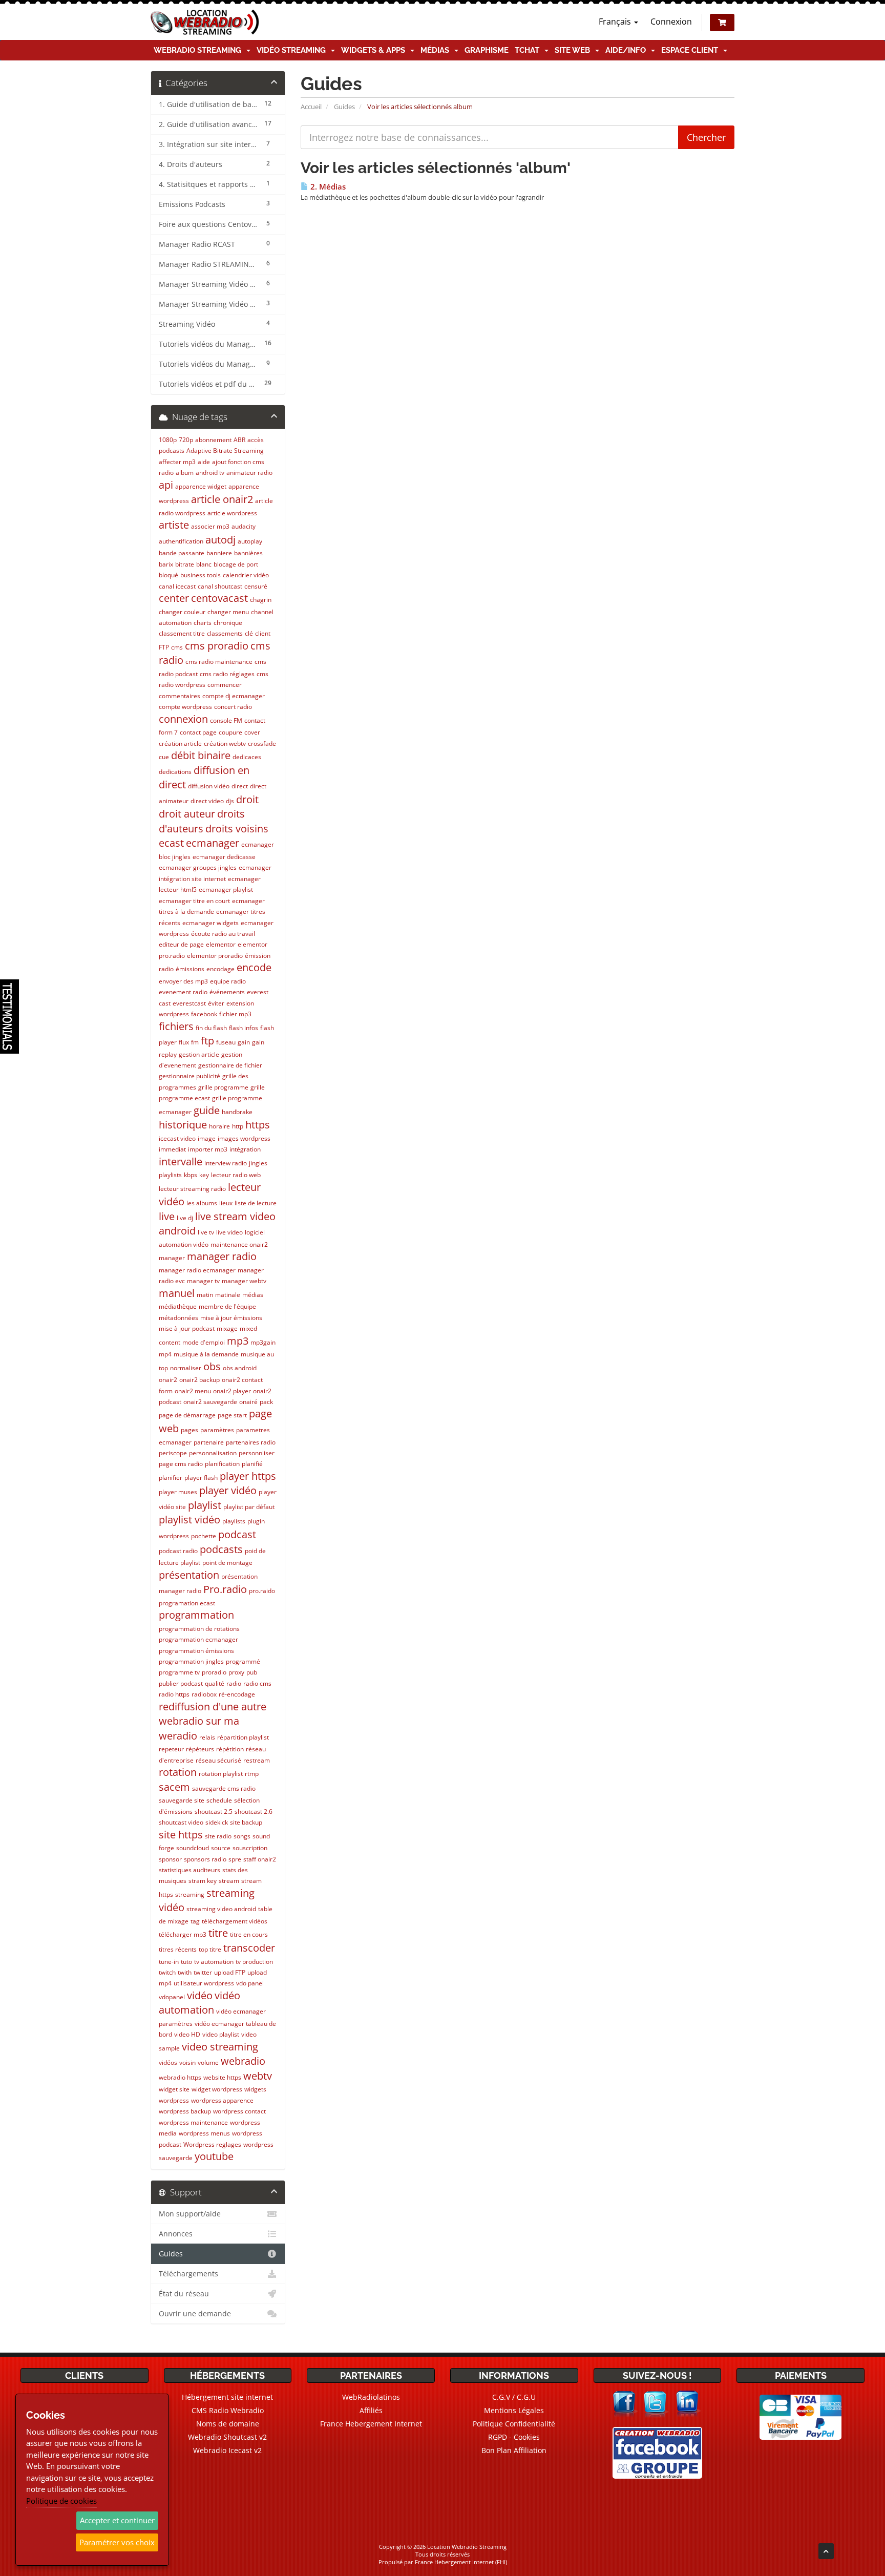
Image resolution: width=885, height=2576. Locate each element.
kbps (191, 1175)
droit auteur (187, 814)
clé (249, 633)
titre (218, 1933)
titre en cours (249, 1934)
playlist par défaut (249, 1507)
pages (189, 1430)
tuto (186, 1962)
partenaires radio (251, 1442)
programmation (196, 1615)
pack (266, 1402)
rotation (178, 1772)
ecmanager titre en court (194, 901)
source (221, 1848)
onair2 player (232, 1391)
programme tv (179, 1672)
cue (164, 757)
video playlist (221, 2034)
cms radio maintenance (219, 662)
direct (240, 786)
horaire (219, 1126)
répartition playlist (243, 1737)
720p (186, 440)
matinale (228, 1295)
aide (204, 462)
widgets (255, 2089)
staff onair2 (260, 1859)
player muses (178, 1492)
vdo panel (250, 1983)
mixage (227, 1328)
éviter (216, 1003)
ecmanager (213, 843)
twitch (167, 1972)
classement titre (182, 633)
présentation (189, 1575)
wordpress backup (185, 2111)
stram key (203, 1881)
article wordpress (232, 513)
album (185, 473)
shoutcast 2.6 (254, 1811)
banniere (219, 553)
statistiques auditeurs (189, 1870)
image (207, 1138)
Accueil (311, 107)
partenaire (209, 1442)
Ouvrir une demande (195, 2314)
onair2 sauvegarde (210, 1402)
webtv (258, 2076)
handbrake (237, 1112)
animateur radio (249, 473)
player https (248, 1476)
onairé (248, 1402)
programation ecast (187, 1603)
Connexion (671, 22)
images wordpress (244, 1138)
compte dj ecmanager (234, 696)
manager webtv (244, 1281)
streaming (190, 1894)
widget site (174, 2089)
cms (177, 647)
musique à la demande (206, 1354)
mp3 (238, 1341)
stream (229, 1881)
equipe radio (228, 981)
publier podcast (181, 1683)
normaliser (186, 1368)
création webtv (225, 744)
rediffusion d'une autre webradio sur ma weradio (213, 1721)
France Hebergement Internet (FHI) (461, 2562)
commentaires (180, 696)
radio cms (257, 1683)
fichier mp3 (235, 1014)
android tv (210, 473)
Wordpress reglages (212, 2144)
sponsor (170, 1859)
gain (244, 1042)
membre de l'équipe (227, 1306)
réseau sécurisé (218, 1760)
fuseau (226, 1042)
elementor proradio (215, 956)
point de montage (227, 1563)
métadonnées (178, 1318)
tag (195, 1921)
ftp (207, 1041)
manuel (177, 1293)
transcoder (249, 1948)
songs (242, 1836)
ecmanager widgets (210, 923)
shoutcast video (181, 1822)
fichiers (176, 1026)
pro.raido (262, 1591)
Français (616, 22)
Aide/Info (628, 50)
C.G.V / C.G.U (514, 2397)
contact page (198, 732)
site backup (246, 1822)
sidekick (217, 1822)
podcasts (221, 1549)
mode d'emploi (204, 1342)
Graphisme (487, 50)
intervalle (181, 1161)
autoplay (250, 541)
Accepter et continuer (117, 2520)
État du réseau (184, 2294)
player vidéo (228, 1490)
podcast (237, 1534)
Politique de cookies (61, 2501)
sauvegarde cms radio (224, 1788)
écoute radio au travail (223, 934)
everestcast (189, 1003)
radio (234, 1683)
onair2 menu (193, 1391)
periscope (173, 1453)
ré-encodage (237, 1694)
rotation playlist (221, 1774)
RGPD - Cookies (514, 2437)
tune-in (169, 1962)
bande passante (182, 553)
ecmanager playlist (226, 889)
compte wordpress (185, 707)
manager (172, 1258)
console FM (226, 720)
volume (208, 2062)
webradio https (180, 2077)
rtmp (252, 1774)
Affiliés (371, 2410)
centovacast (219, 598)
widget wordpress (217, 2089)
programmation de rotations (199, 1629)
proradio (214, 1672)
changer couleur (182, 612)
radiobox (204, 1694)
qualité (215, 1683)
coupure (230, 732)
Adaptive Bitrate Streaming (225, 451)
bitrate (185, 564)
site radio (218, 1836)
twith (185, 1972)
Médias (437, 50)
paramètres (217, 1430)
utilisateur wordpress (204, 1983)
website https (222, 2077)
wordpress (174, 2100)
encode (254, 967)
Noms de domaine (228, 2424)
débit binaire (201, 755)
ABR (239, 440)
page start (232, 1415)
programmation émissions (196, 1651)
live (167, 1216)
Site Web (574, 50)
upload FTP (230, 1972)
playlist (205, 1505)
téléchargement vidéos (235, 1921)
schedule (219, 1800)
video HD (187, 2034)
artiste (174, 525)
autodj (220, 540)
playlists (234, 1521)
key (204, 1175)
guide (207, 1110)
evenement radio (183, 992)
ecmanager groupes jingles (198, 867)
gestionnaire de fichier (230, 1065)
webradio (243, 2061)
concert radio (233, 707)
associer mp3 (210, 526)
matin (205, 1295)
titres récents (178, 1949)
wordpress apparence (222, 2100)
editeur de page (181, 944)
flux (184, 1042)
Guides (344, 107)
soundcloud (193, 1848)
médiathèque (178, 1306)
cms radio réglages (227, 674)
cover (252, 732)
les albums (202, 1203)
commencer (225, 685)
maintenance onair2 (239, 1244)
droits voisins (237, 829)
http (238, 1126)
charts (203, 623)
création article (180, 744)
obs (212, 1366)
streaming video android (221, 1909)
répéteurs (200, 1749)
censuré (256, 586)
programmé (243, 1661)
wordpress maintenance (193, 2122)
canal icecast (177, 586)
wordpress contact (239, 2111)
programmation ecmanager (198, 1639)
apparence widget (201, 486)
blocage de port (236, 564)
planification (222, 1464)
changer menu (228, 612)
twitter (203, 1972)
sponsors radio (205, 1859)
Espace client (692, 50)
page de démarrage (187, 1415)
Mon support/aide (190, 2214)
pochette (204, 1536)
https (258, 1125)
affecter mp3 (177, 462)
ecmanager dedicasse (224, 857)
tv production (254, 1962)
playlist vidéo (189, 1520)
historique (183, 1125)
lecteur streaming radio (192, 1189)
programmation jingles (191, 1661)
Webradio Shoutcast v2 (227, 2437)
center (174, 598)
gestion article (199, 1054)
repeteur (171, 1749)
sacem (174, 1787)
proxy (236, 1672)
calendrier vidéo (246, 575)
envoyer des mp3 (183, 981)
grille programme (223, 1087)
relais (207, 1737)
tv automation (214, 1962)
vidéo (200, 1995)
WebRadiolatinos (371, 2397)
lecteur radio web (236, 1175)
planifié (252, 1464)
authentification (181, 541)
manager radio (222, 1256)
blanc (204, 564)
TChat (529, 50)
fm (195, 1042)
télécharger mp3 (183, 1934)
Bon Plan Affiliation (514, 2450)
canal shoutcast (220, 586)
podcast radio (178, 1551)
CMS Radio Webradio (228, 2410)
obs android (240, 1368)
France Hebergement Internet (371, 2424)
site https (181, 1835)
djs (230, 801)
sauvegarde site (182, 1800)
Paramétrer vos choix (117, 2542)
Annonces (176, 2234)
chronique (228, 623)
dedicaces (247, 757)
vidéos (168, 2062)
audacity (244, 526)
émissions (190, 969)
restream (257, 1760)
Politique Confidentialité (514, 2424)
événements (227, 992)
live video (229, 1232)
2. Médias (327, 187)
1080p (168, 440)
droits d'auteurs (202, 821)
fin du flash (211, 1028)
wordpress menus (204, 2133)
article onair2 (222, 499)
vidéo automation (199, 2003)
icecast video (177, 1138)
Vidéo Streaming (293, 50)
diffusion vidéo (209, 786)
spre (235, 1859)
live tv (206, 1232)
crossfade (262, 744)
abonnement (213, 440)
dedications (175, 772)
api (166, 485)
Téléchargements (188, 2274)
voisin (187, 2062)
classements (225, 633)
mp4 (165, 1354)
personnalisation (213, 1453)
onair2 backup (199, 1380)
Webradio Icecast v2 (227, 2450)
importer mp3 (208, 1149)
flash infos (244, 1028)
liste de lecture (256, 1203)
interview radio (226, 1163)
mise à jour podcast (187, 1328)
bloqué (168, 575)
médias (253, 1295)
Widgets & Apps (375, 50)
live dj (185, 1218)
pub (252, 1672)
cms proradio (217, 646)
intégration (245, 1149)
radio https (174, 1694)
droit (247, 799)
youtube (214, 2156)
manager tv (203, 1281)
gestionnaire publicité (189, 1076)
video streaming (220, 2047)
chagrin (261, 600)
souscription (250, 1848)
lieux (226, 1203)
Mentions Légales (514, 2410)
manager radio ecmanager (197, 1270)
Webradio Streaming (199, 50)
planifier (171, 1478)
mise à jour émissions (231, 1318)
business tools (201, 575)
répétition (230, 1749)
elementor (221, 944)
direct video (207, 801)
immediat (172, 1149)
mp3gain (263, 1342)
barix (166, 564)
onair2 (168, 1380)
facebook (204, 1014)
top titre (210, 1949)
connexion (183, 719)
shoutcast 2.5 (214, 1811)
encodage (220, 969)
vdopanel (172, 1997)
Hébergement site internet (227, 2397)
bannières (248, 553)
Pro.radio (225, 1589)
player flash (201, 1478)
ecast (171, 843)
